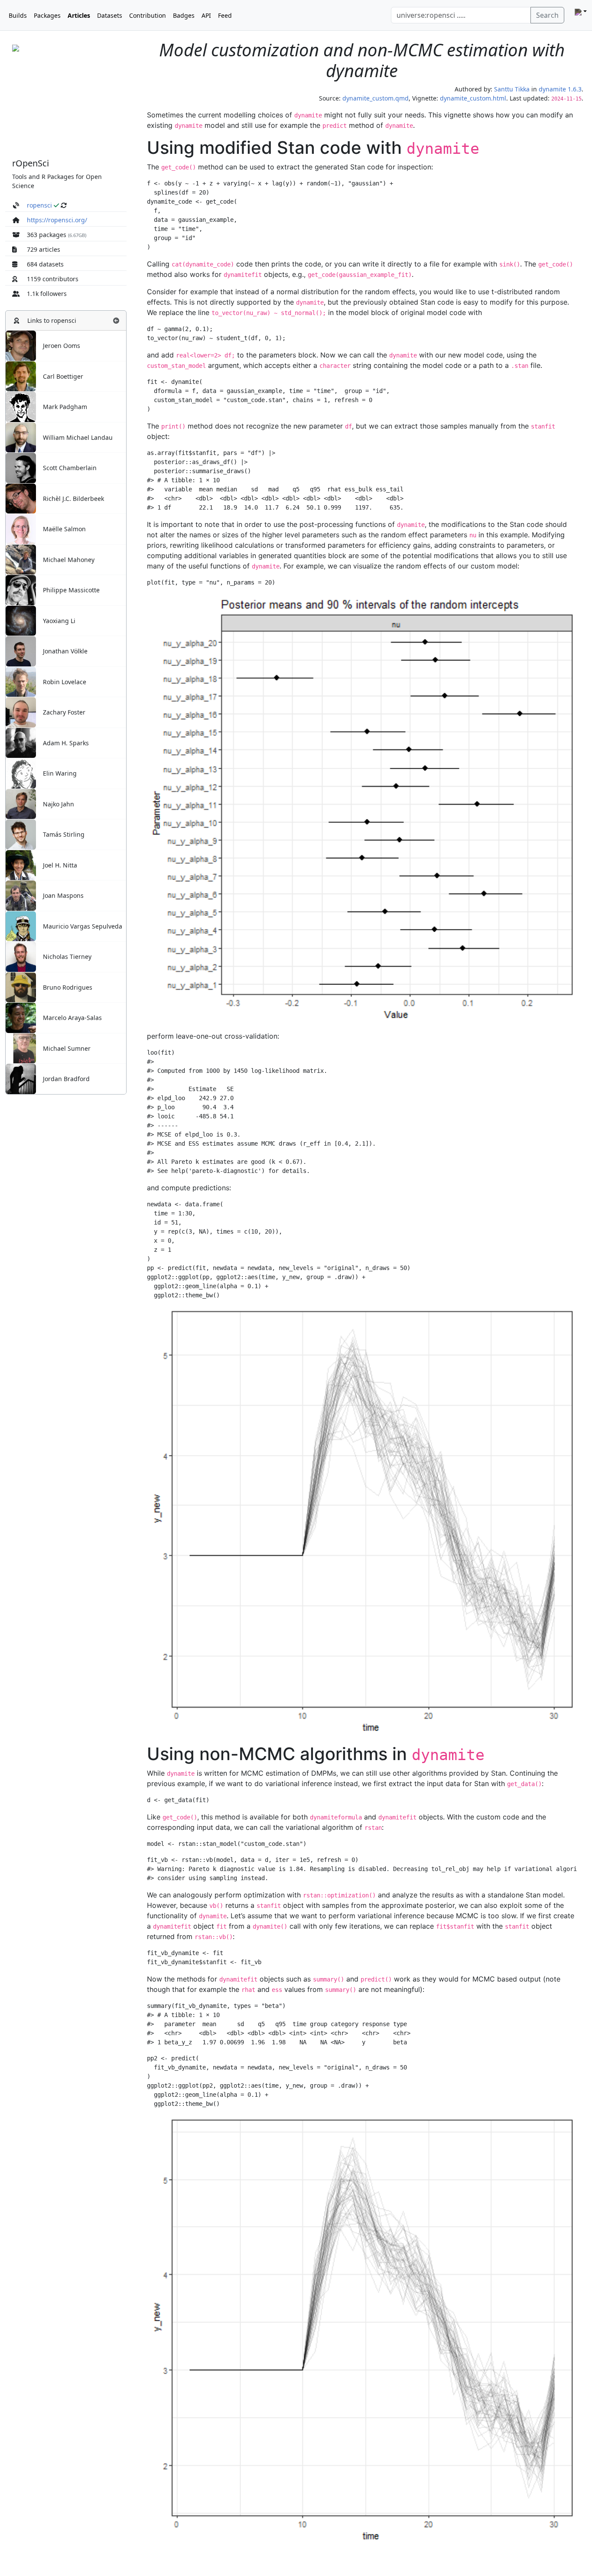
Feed (225, 15)
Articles (79, 15)
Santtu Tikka (512, 89)
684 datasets (45, 264)
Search (547, 15)
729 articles (44, 249)
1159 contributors (53, 279)
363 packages (47, 235)
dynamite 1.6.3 (560, 89)
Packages (47, 15)
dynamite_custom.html (473, 98)
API (206, 15)
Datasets (110, 15)
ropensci (39, 205)
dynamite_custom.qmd (376, 98)
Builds (18, 15)
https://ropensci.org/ (57, 220)
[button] (116, 320)
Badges (184, 15)
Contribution (148, 15)
